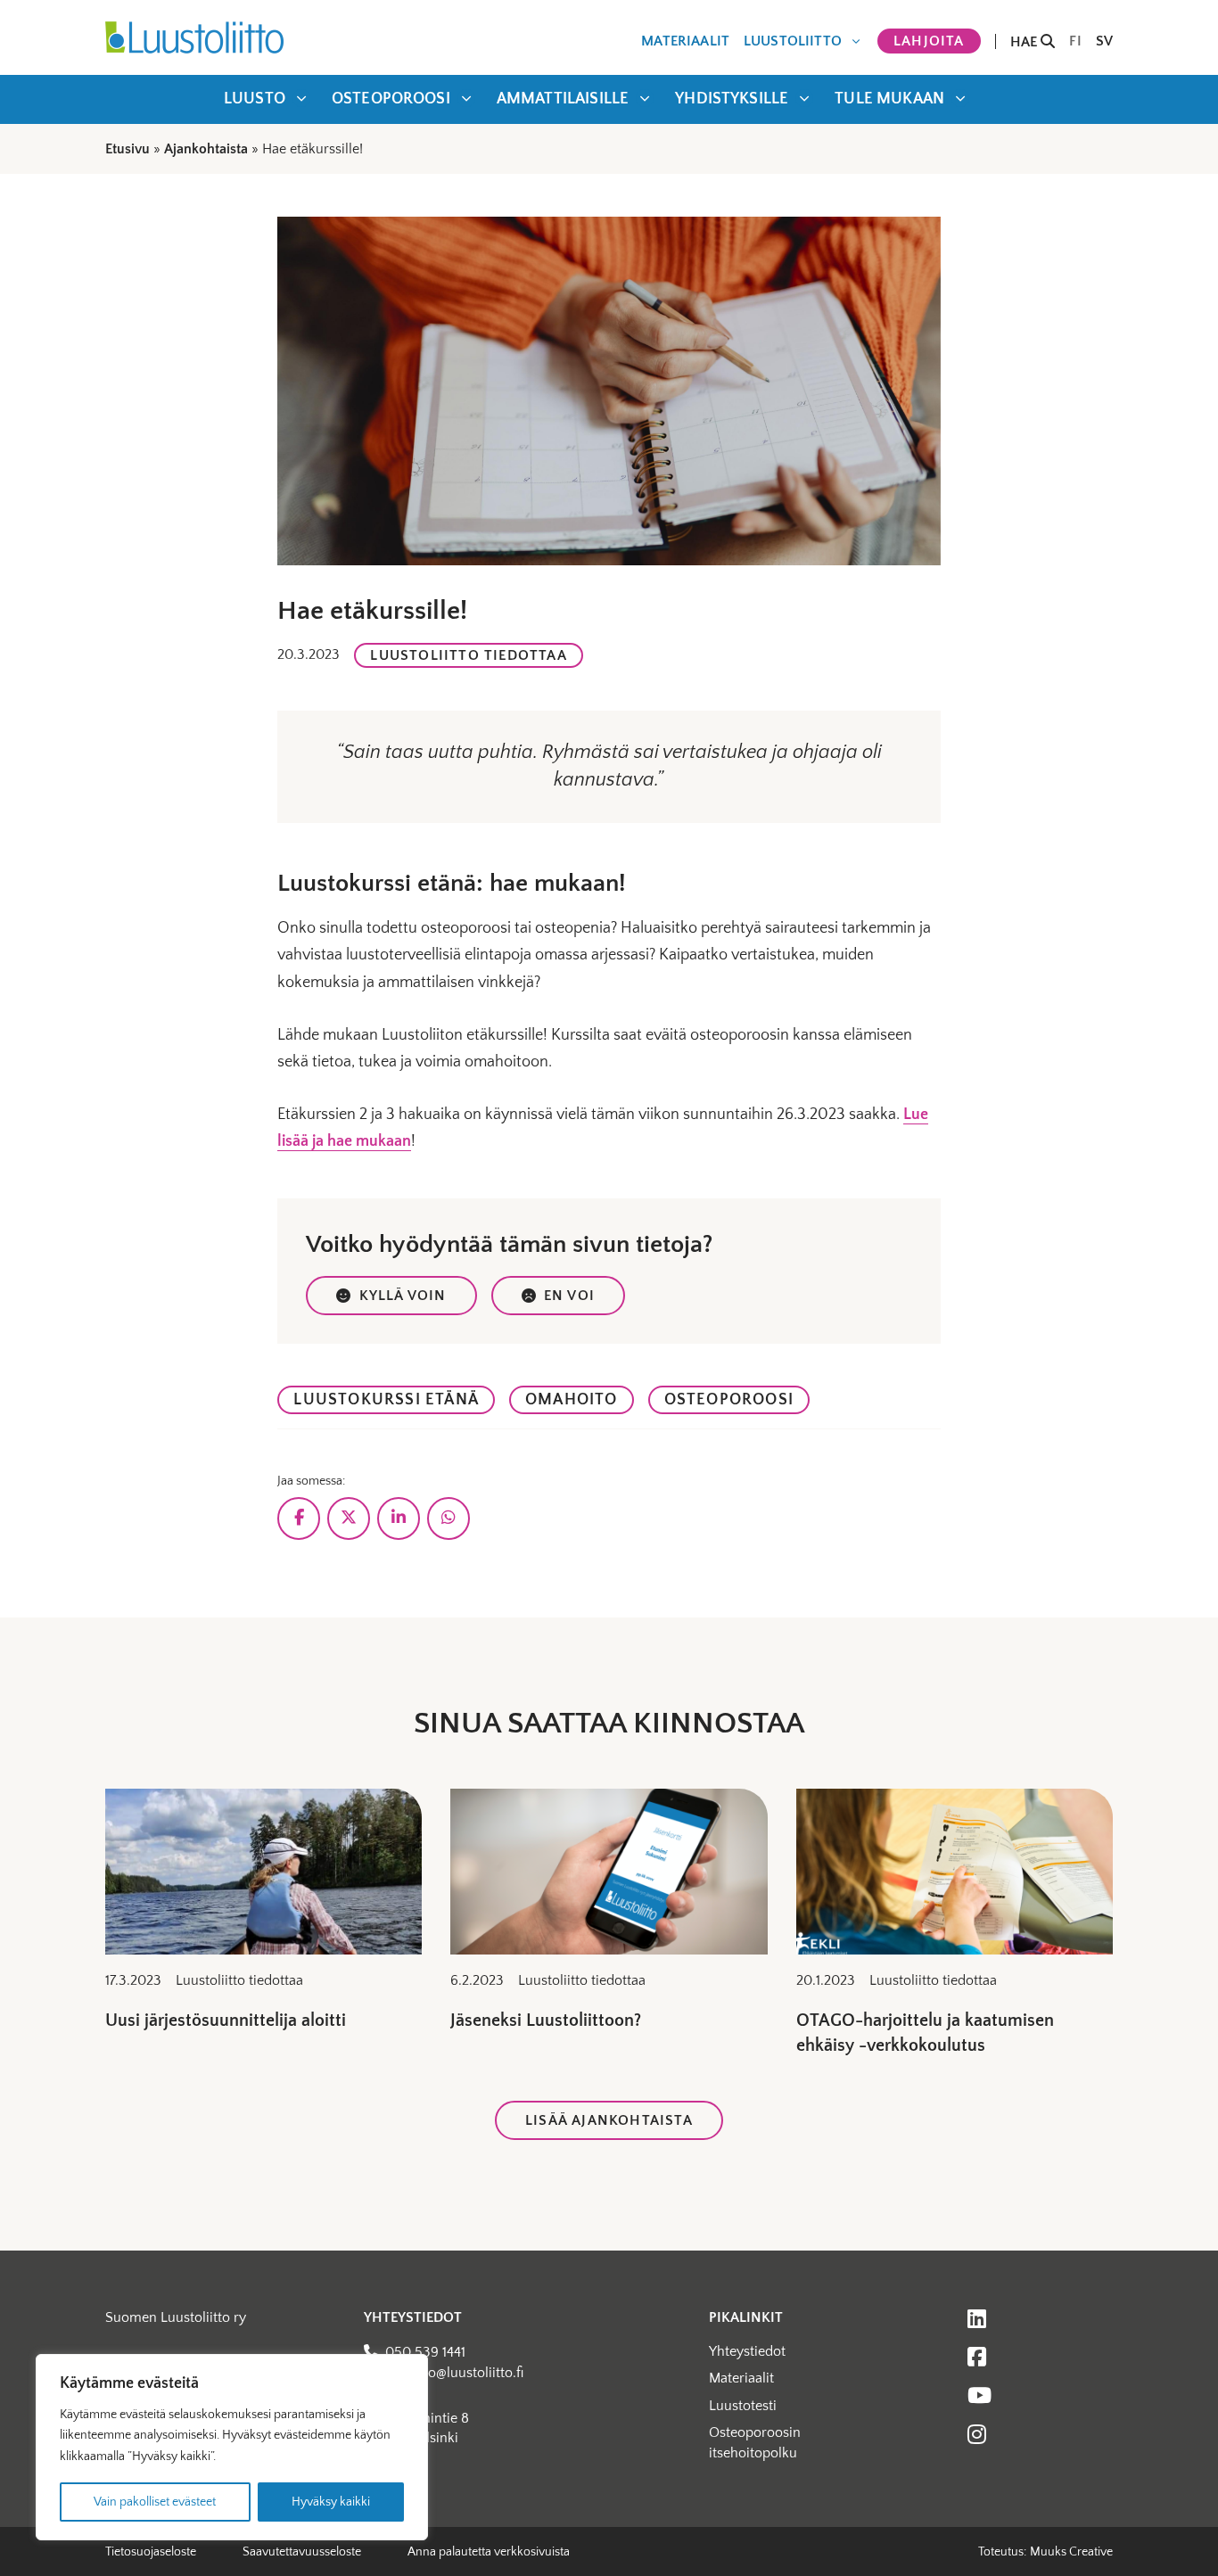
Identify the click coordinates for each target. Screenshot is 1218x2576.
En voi (569, 1296)
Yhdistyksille (732, 99)
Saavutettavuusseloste (302, 2552)
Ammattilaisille (563, 99)
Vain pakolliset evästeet (155, 2502)
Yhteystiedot (747, 2351)
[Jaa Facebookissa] (299, 1518)
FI (1075, 41)
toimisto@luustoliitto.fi (454, 2373)
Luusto (255, 99)
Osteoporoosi (391, 99)
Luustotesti (743, 2406)
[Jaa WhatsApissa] (449, 1518)
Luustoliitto (793, 41)
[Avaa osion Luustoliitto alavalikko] (856, 41)
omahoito (572, 1400)
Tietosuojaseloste (151, 2552)
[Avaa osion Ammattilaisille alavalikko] (645, 98)
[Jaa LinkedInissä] (399, 1518)
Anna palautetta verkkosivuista (489, 2552)
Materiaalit (685, 41)
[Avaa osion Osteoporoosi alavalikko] (466, 98)
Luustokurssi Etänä (386, 1400)
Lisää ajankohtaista (609, 2120)
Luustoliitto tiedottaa (468, 655)
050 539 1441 (425, 2352)
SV (1104, 41)
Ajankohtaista (206, 149)
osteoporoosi (729, 1400)
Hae (1026, 41)
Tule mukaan (889, 99)
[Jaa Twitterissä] (349, 1518)
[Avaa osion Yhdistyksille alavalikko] (804, 98)
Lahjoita (929, 41)
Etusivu (128, 149)
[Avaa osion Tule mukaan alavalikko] (960, 98)
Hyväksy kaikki (331, 2502)
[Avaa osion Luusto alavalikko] (301, 98)
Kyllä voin (403, 1296)
